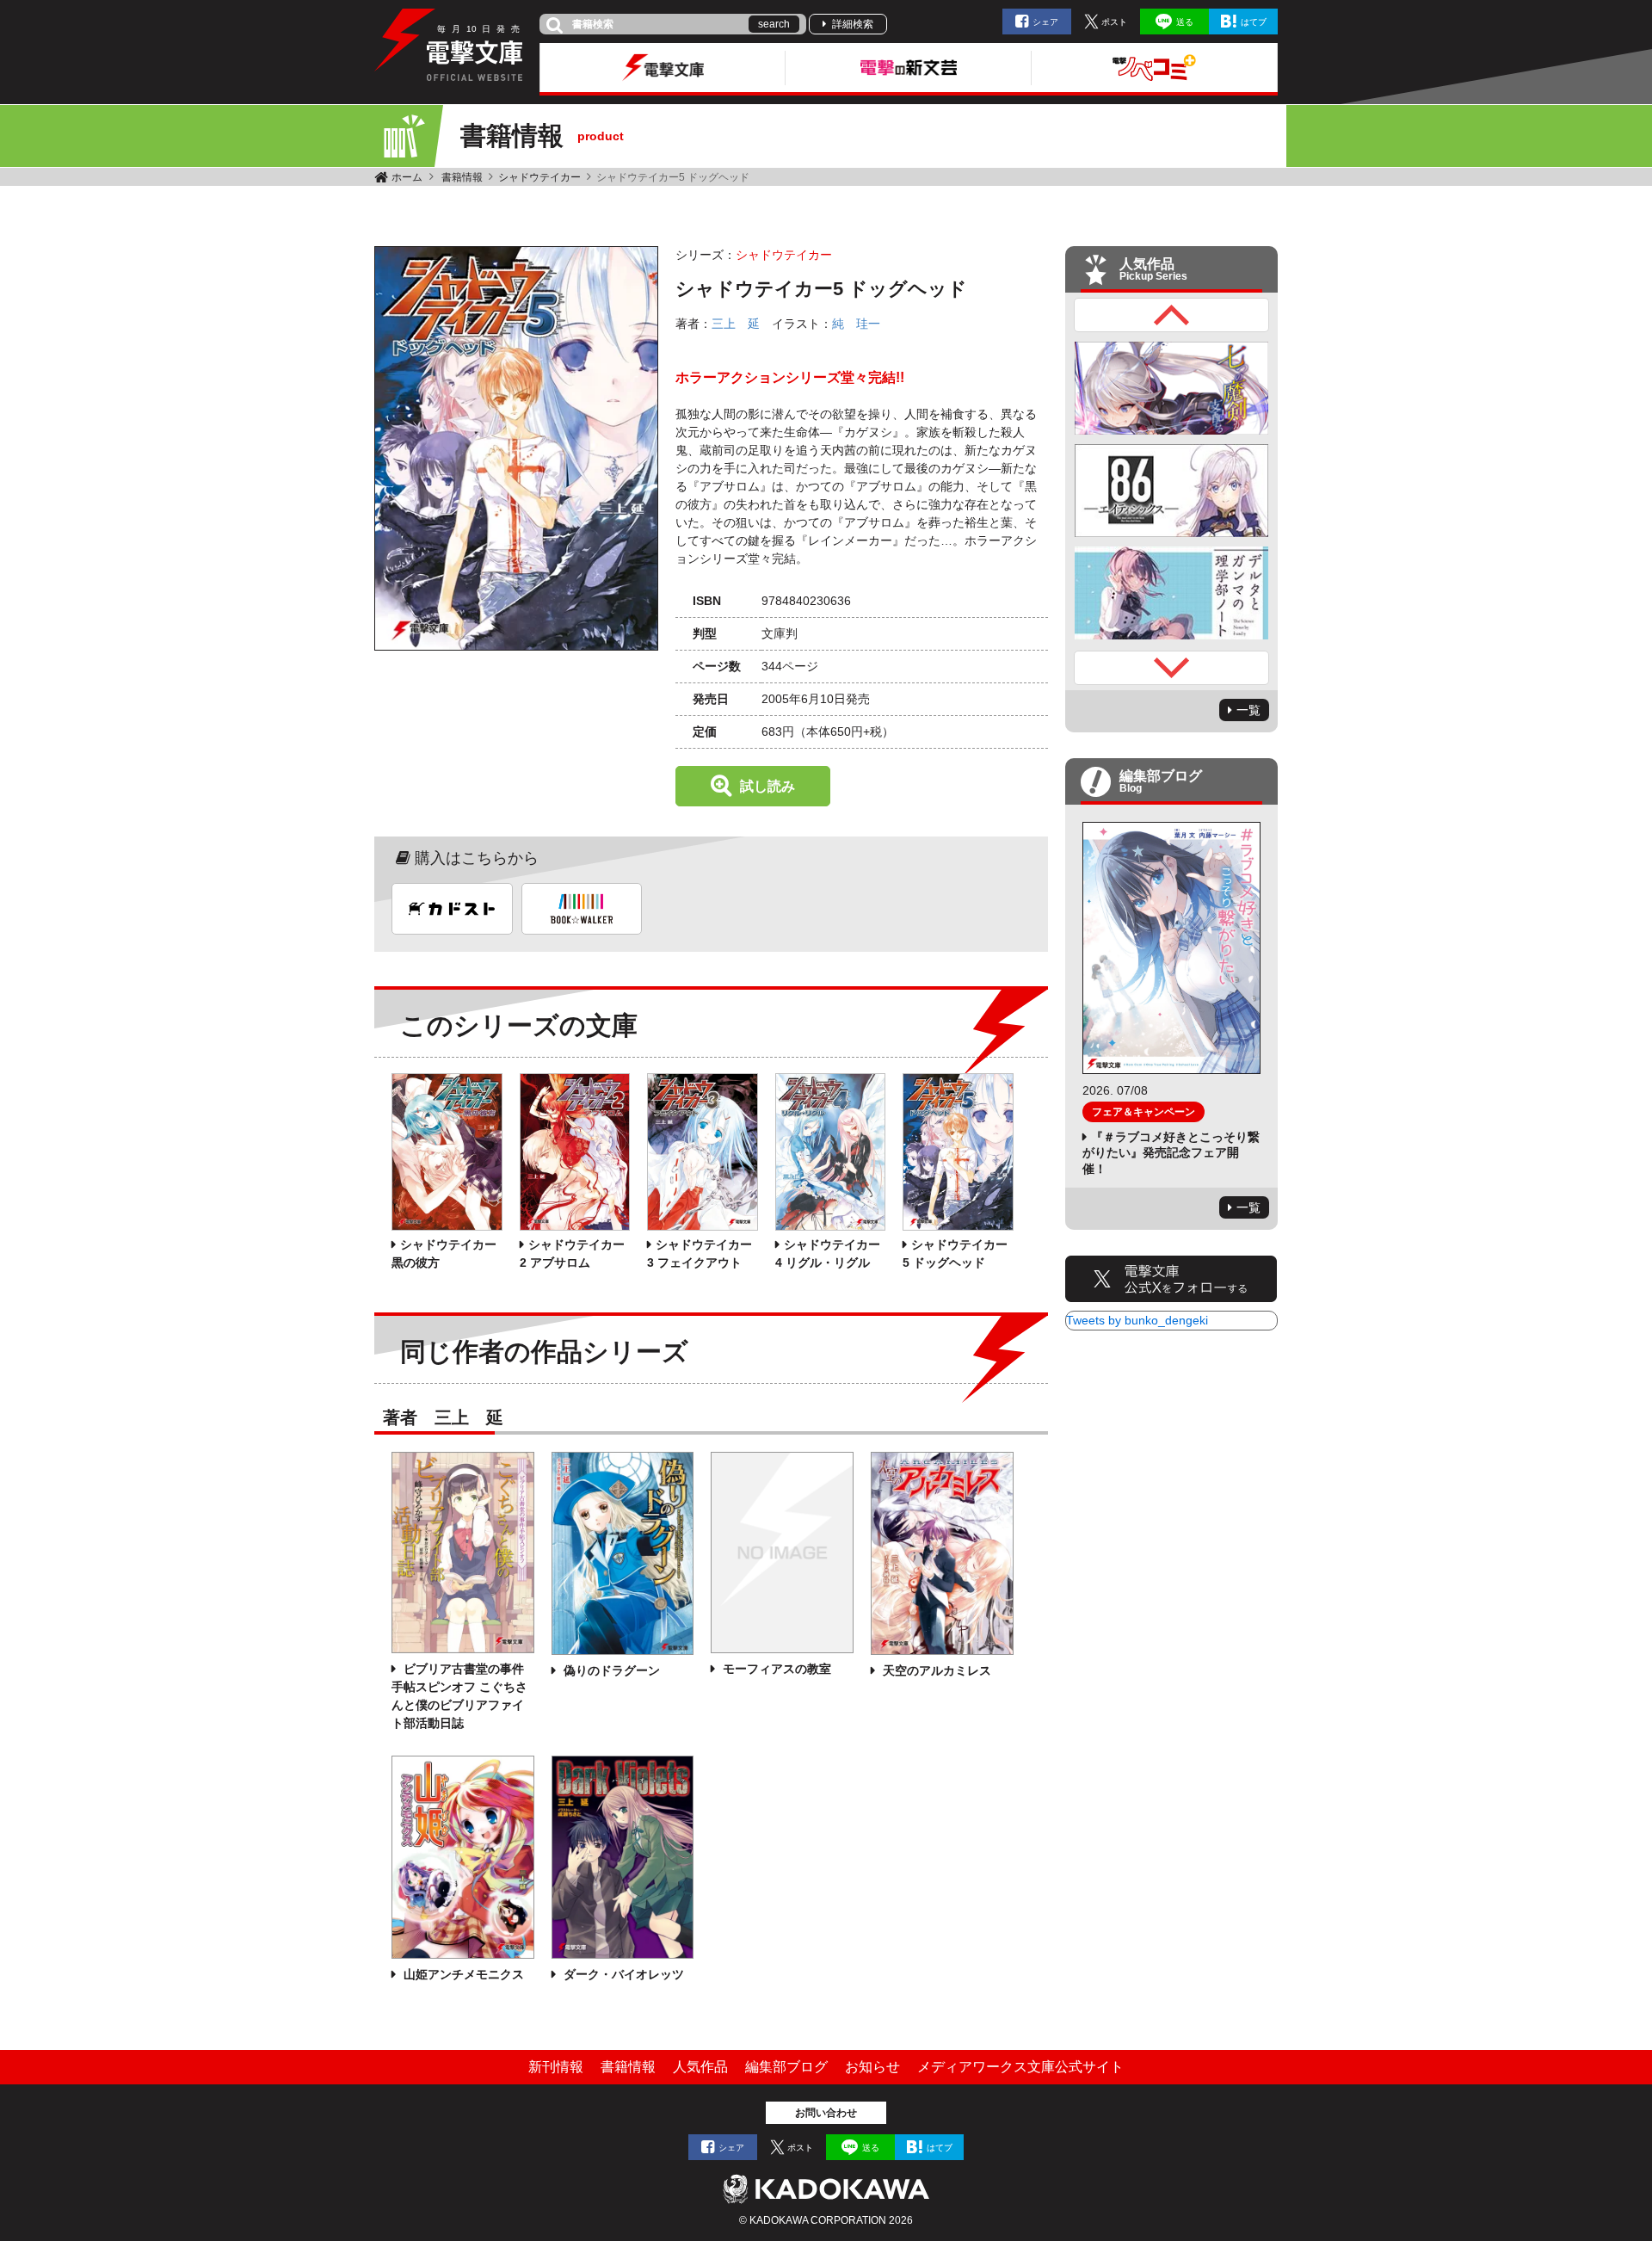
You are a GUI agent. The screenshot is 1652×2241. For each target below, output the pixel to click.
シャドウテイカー (539, 177)
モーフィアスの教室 (775, 1669)
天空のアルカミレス (935, 1670)
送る (1185, 22)
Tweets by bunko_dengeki (1137, 1320)
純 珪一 (856, 324)
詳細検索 (853, 24)
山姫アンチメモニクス (462, 1974)
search (774, 24)
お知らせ (872, 2067)
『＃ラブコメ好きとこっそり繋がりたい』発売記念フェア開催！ (1171, 1152)
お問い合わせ (826, 2113)
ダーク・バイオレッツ (622, 1974)
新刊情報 (556, 2067)
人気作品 (700, 2067)
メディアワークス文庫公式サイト (1020, 2067)
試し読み (767, 786)
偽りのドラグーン (610, 1670)
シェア (1045, 22)
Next (1172, 668)
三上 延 (736, 324)
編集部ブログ (786, 2067)
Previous (1172, 315)
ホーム (407, 177)
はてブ (1254, 22)
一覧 (1248, 710)
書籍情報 (462, 177)
